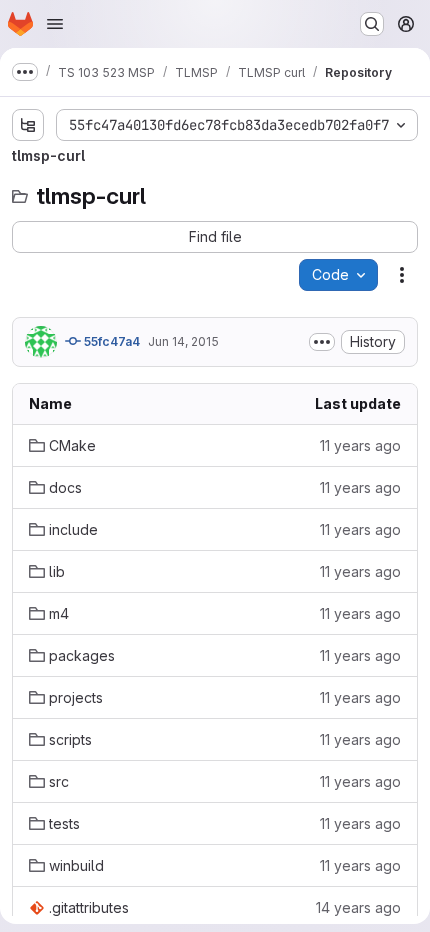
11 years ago (360, 445)
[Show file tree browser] (28, 125)
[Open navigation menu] (55, 24)
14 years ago (358, 907)
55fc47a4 (110, 341)
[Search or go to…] (372, 24)
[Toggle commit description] (322, 342)
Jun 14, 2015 (183, 341)
